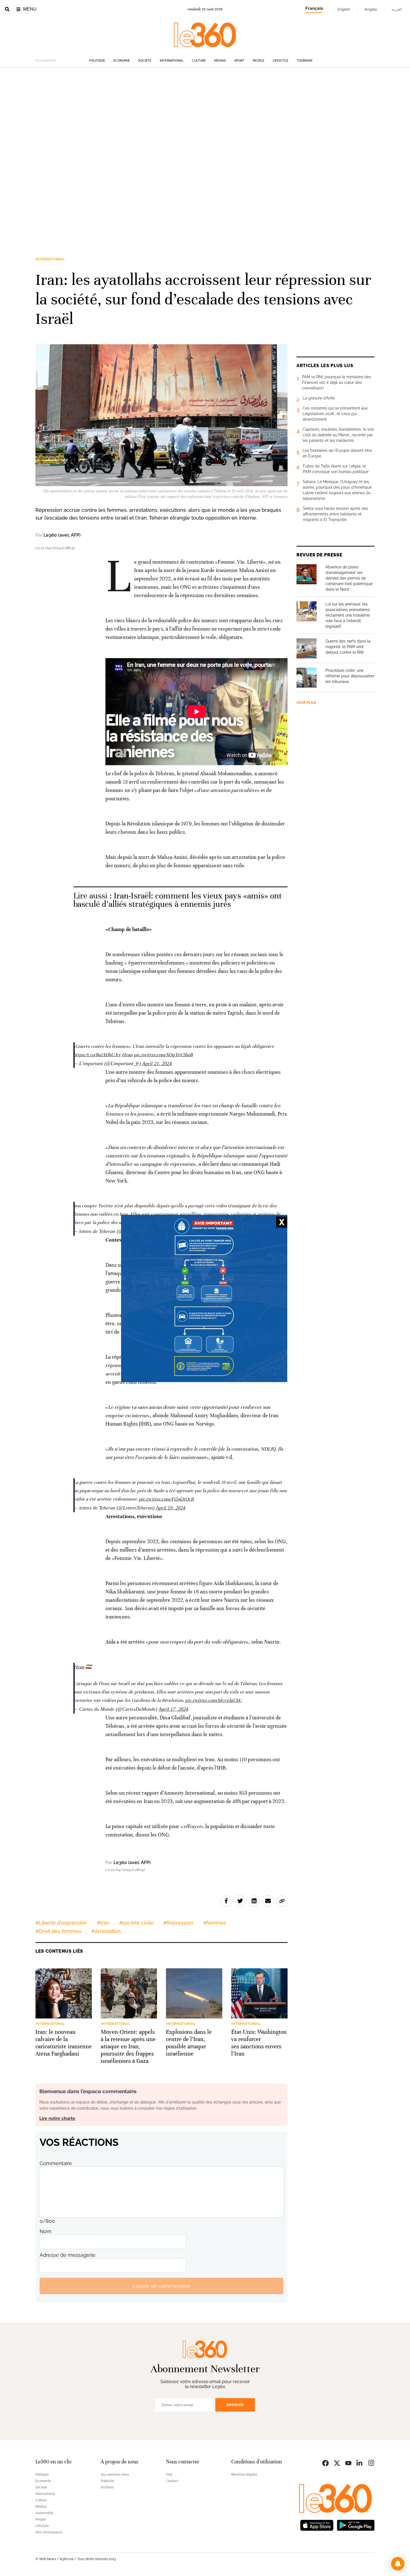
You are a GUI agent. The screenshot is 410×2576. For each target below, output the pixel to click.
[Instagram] (371, 2462)
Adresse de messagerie (67, 2255)
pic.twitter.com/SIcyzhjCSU (214, 1700)
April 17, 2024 (173, 1709)
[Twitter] (337, 2462)
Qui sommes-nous (115, 2475)
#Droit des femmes (58, 1931)
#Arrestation (106, 1931)
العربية (397, 9)
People (259, 61)
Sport (239, 61)
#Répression (178, 1923)
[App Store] (317, 2525)
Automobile (44, 2513)
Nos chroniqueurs (49, 2532)
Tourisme (305, 61)
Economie (122, 61)
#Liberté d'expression (61, 1923)
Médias (220, 61)
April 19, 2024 (171, 1508)
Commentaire (56, 2163)
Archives (107, 2487)
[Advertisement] (167, 151)
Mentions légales (244, 2475)
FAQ (169, 2475)
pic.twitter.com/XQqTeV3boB (163, 1055)
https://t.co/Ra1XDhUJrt (97, 1055)
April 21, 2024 (157, 1063)
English (344, 9)
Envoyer (235, 2405)
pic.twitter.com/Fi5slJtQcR (166, 1499)
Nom (45, 2231)
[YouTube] (348, 2462)
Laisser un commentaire (161, 2286)
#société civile (136, 1923)
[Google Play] (356, 2525)
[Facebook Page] (325, 2462)
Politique (97, 61)
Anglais (371, 9)
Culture (199, 61)
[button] (398, 2564)
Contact (172, 2481)
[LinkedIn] (360, 2462)
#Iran (127, 1055)
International (172, 61)
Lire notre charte (57, 2118)
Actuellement (46, 60)
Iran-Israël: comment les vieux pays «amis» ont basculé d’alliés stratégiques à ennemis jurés (178, 900)
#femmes (215, 1923)
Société (145, 61)
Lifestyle (281, 61)
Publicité (107, 2481)
